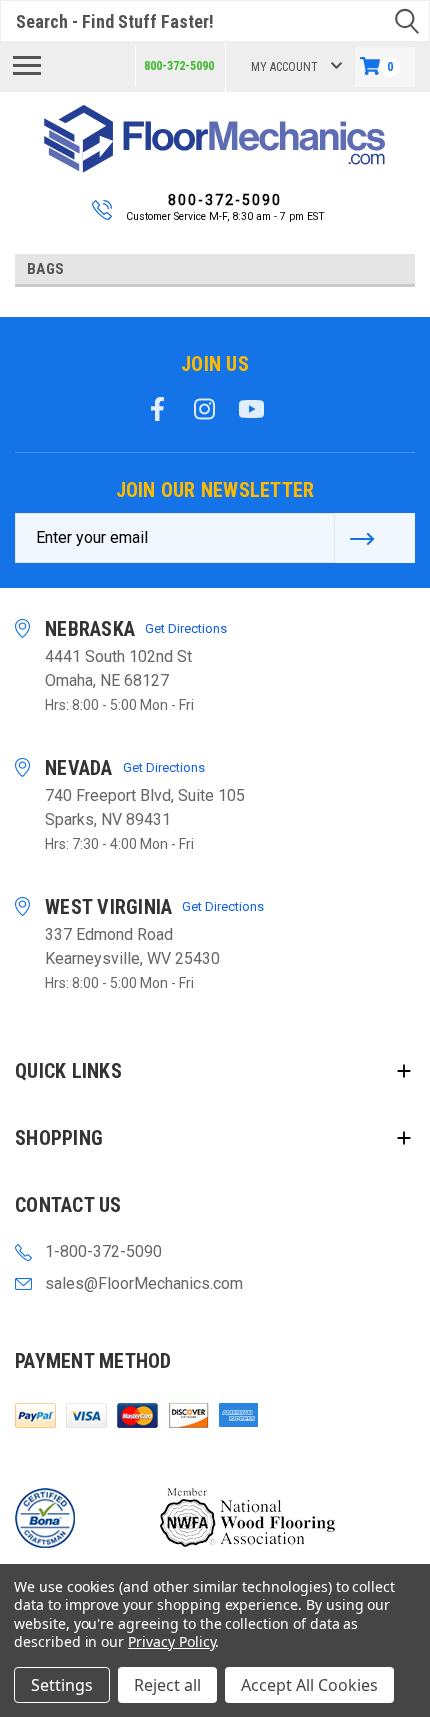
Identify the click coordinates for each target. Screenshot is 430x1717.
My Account (284, 67)
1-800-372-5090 (103, 1251)
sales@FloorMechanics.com (144, 1283)
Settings (62, 1685)
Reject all (167, 1685)
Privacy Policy (171, 1641)
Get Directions (186, 628)
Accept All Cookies (309, 1685)
